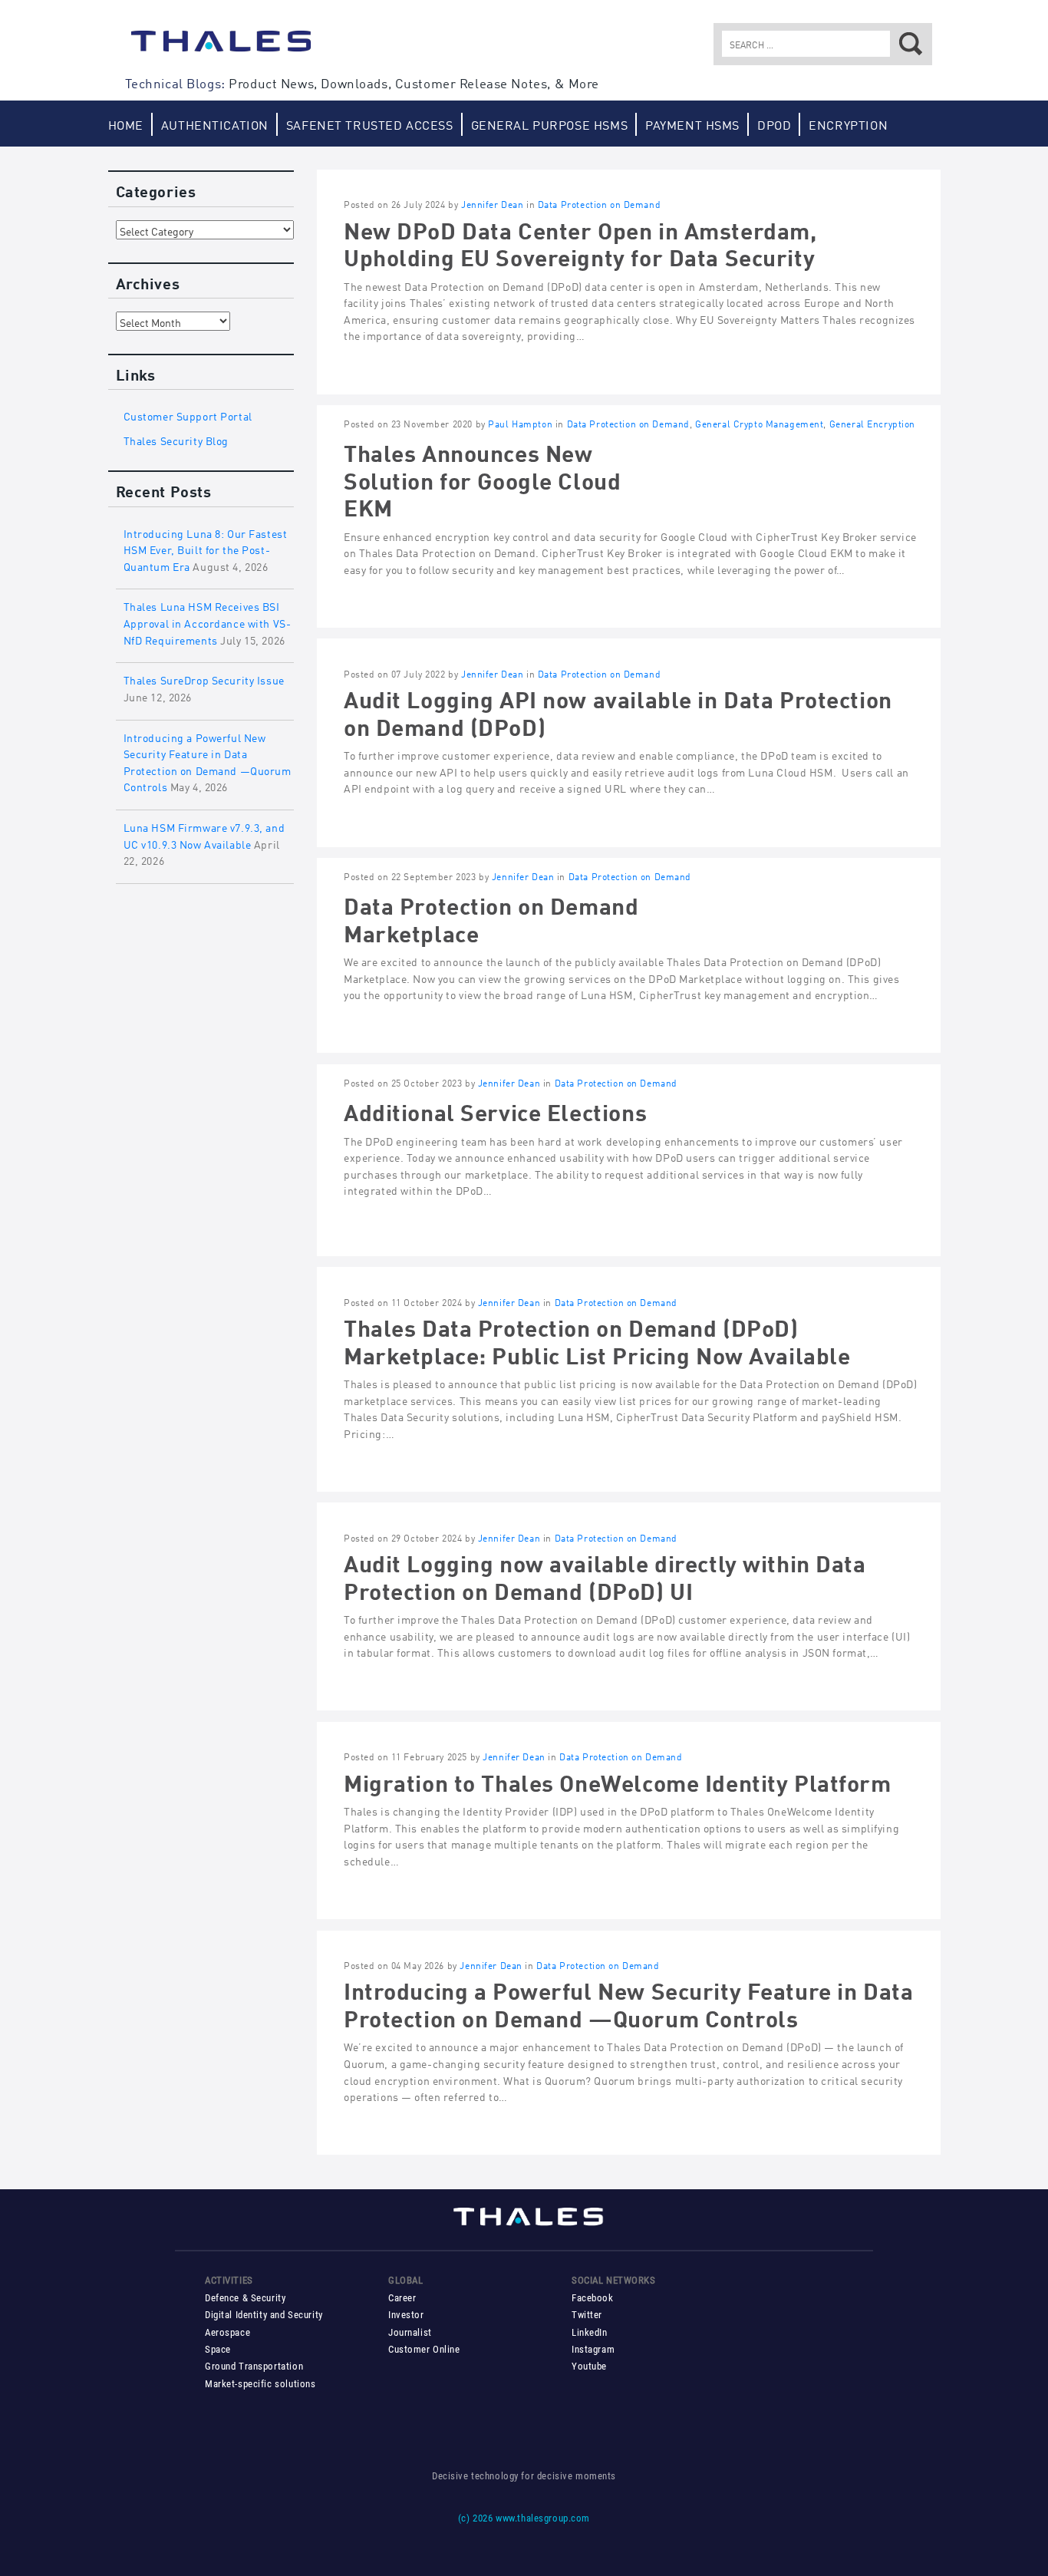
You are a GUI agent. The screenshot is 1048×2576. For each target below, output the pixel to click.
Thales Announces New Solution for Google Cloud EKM (482, 478)
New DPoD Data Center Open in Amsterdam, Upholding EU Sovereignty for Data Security (580, 242)
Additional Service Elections (495, 1110)
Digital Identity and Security (264, 2315)
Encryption (848, 124)
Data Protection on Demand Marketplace (491, 917)
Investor (406, 2315)
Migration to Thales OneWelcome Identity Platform (618, 1781)
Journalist (410, 2332)
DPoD (774, 124)
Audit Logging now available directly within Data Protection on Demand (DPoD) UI (605, 1575)
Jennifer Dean (493, 204)
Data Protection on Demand (599, 204)
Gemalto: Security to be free (221, 48)
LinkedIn (590, 2332)
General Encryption (872, 423)
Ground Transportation (254, 2366)
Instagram (593, 2349)
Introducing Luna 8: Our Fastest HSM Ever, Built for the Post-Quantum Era (206, 549)
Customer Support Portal (188, 415)
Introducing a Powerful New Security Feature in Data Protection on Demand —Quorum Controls (628, 2002)
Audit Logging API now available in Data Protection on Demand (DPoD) (618, 711)
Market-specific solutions (260, 2384)
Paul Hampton (520, 423)
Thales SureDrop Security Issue (204, 679)
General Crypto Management (759, 423)
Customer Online (424, 2349)
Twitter (587, 2315)
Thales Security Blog (176, 439)
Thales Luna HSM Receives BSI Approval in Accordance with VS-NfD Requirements (208, 622)
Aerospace (227, 2332)
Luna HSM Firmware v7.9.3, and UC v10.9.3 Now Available (204, 834)
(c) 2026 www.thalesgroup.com (524, 2518)
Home (126, 124)
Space (218, 2349)
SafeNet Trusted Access (370, 124)
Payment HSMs (692, 124)
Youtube (589, 2366)
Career (402, 2298)
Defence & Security (245, 2298)
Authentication (215, 124)
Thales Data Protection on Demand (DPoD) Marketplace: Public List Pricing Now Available (597, 1339)
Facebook (593, 2298)
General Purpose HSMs (550, 124)
